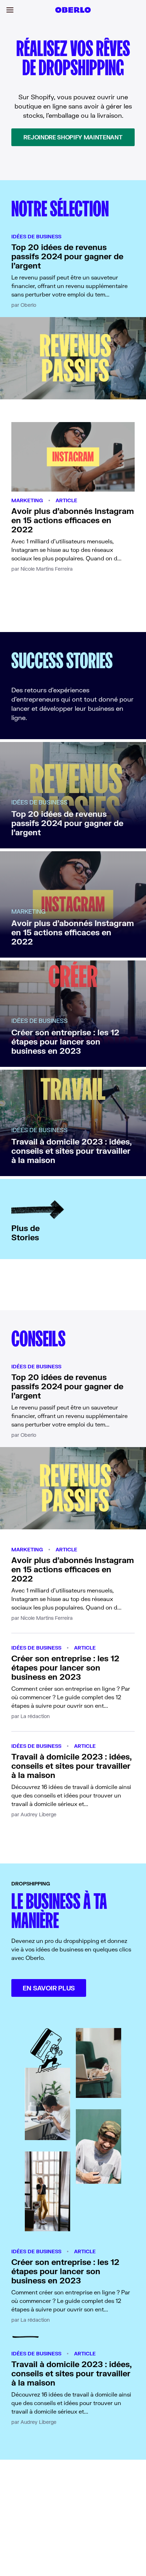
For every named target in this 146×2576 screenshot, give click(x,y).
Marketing (27, 500)
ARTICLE (66, 500)
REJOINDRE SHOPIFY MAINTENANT (73, 137)
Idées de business (36, 236)
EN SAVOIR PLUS (49, 1988)
